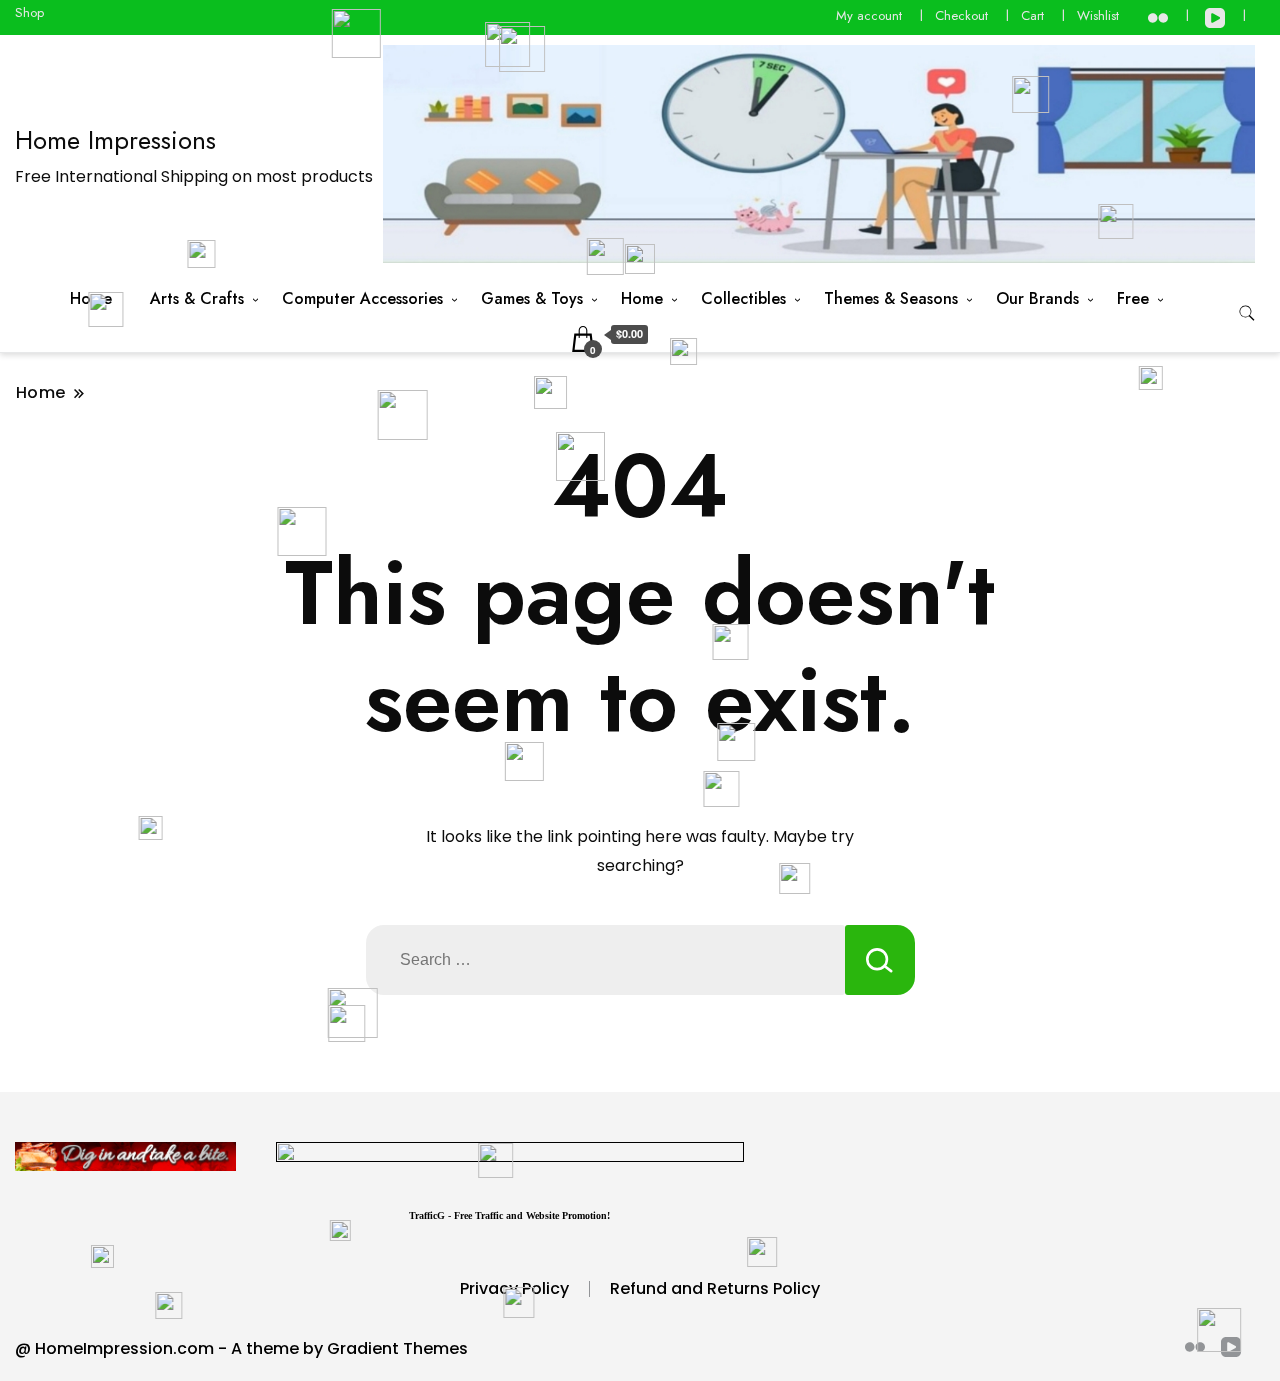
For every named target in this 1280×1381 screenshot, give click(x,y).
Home (91, 298)
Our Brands (1037, 298)
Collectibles (743, 298)
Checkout (961, 15)
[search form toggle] (1247, 313)
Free (1133, 298)
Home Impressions (115, 140)
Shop (29, 12)
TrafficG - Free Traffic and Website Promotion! (509, 1215)
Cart (1032, 15)
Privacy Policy (514, 1288)
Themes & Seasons (891, 298)
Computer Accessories (362, 298)
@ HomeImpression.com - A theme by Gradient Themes (241, 1348)
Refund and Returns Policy (715, 1288)
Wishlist (1098, 15)
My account (869, 15)
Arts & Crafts (197, 298)
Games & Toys (532, 298)
